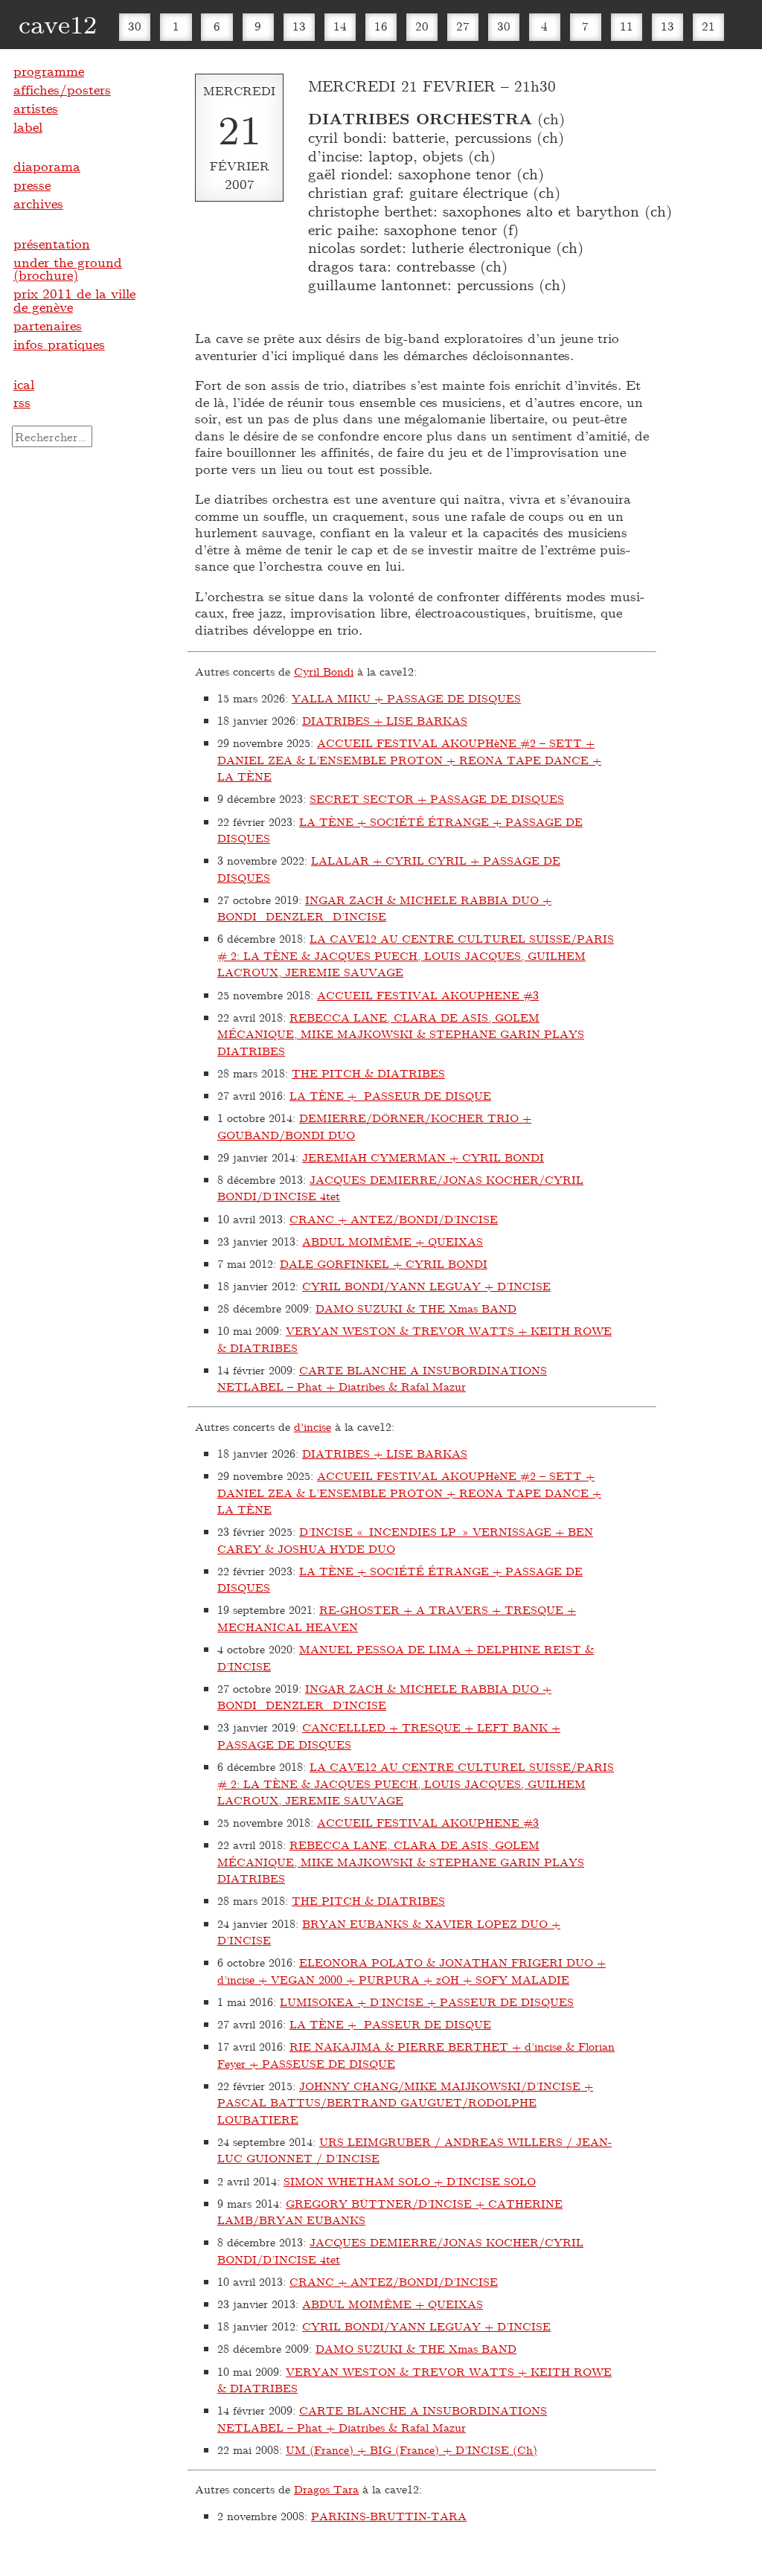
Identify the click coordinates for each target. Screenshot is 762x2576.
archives (38, 203)
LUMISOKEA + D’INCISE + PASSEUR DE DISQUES (427, 2002)
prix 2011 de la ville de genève (74, 300)
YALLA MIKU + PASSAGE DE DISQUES (406, 698)
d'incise (313, 1426)
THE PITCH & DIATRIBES (368, 1073)
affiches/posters (62, 89)
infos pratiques (59, 344)
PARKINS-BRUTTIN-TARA (389, 2516)
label (28, 126)
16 (381, 26)
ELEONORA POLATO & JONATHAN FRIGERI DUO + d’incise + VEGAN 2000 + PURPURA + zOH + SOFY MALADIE (412, 1971)
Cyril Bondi (324, 671)
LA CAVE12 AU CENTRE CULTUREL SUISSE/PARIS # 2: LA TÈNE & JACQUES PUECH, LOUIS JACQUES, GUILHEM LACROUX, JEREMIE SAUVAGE (416, 955)
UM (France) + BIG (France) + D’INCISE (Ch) (412, 2450)
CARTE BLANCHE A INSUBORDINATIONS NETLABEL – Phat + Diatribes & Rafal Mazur (382, 1378)
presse (32, 185)
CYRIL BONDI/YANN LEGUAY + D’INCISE (426, 1286)
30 (135, 26)
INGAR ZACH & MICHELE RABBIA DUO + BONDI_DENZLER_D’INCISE (384, 908)
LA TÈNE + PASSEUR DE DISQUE (390, 1095)
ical (24, 384)
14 (340, 26)
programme (49, 71)
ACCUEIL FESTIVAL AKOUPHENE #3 (428, 995)
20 (422, 26)
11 (627, 26)
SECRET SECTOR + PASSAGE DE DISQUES (437, 798)
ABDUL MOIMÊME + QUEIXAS (393, 1241)
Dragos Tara (326, 2489)
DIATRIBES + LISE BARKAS (385, 720)
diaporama (47, 166)
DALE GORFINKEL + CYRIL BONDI (384, 1263)
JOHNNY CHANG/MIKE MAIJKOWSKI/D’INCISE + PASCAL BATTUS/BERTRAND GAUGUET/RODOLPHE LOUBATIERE (405, 2102)
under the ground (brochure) (68, 269)
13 (299, 26)
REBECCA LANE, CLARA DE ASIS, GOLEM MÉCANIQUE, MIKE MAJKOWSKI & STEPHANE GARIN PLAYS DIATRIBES (401, 1034)
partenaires (48, 325)
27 (463, 26)
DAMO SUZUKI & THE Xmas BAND (416, 1308)
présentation (52, 243)
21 (708, 26)
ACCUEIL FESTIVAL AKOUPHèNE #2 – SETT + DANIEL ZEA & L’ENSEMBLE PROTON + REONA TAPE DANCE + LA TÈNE (409, 759)
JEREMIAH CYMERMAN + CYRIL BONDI (423, 1157)
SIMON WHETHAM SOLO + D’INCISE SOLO (410, 2181)
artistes (36, 108)
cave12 (58, 23)
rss (22, 402)
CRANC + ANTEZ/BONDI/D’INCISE (394, 1219)
